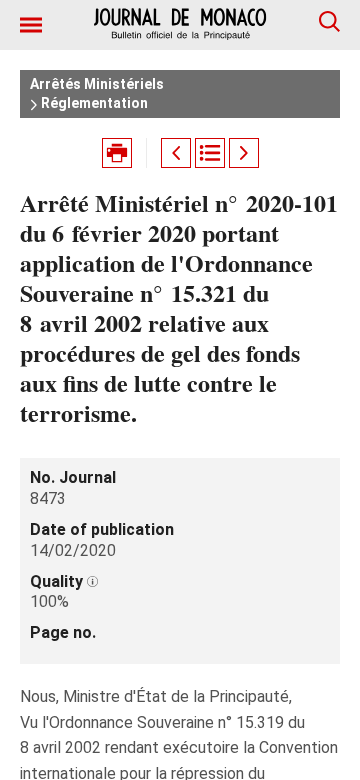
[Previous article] (176, 153)
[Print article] (117, 153)
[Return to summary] (210, 153)
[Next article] (244, 153)
